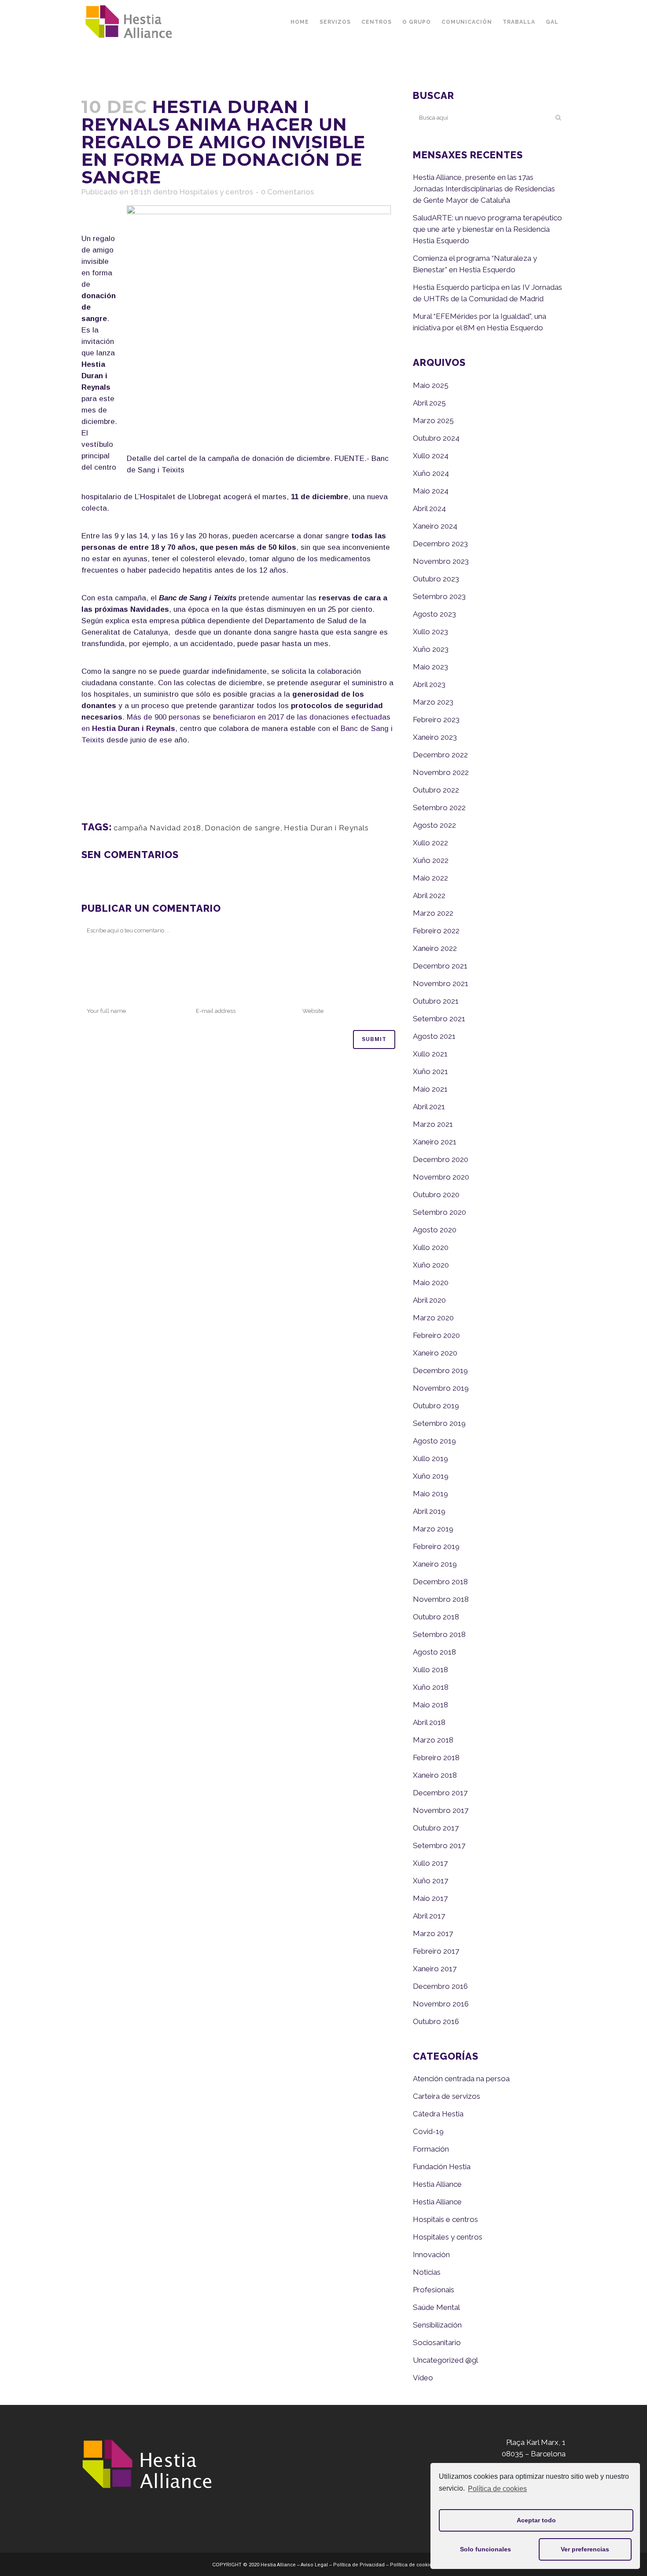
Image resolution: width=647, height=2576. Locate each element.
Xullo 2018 (430, 1670)
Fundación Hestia (442, 2167)
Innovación (431, 2254)
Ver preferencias (585, 2549)
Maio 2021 (430, 1089)
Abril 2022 (429, 895)
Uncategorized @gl (445, 2360)
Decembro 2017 (440, 1793)
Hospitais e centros (445, 2219)
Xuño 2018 (431, 1687)
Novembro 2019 (441, 1388)
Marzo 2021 (433, 1124)
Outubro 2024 (436, 438)
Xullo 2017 (430, 1863)
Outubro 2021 (436, 1001)
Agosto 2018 (434, 1652)
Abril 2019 (429, 1511)
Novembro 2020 (441, 1177)
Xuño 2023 (431, 649)
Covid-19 (428, 2131)
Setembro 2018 (439, 1634)
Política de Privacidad (359, 2565)
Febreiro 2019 (436, 1546)
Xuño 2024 (431, 473)
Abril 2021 (429, 1107)
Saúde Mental (436, 2307)
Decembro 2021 (440, 966)
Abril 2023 (429, 684)
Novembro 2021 (441, 983)
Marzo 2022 (433, 913)
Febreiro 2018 (436, 1758)
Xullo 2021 (430, 1054)
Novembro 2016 (441, 2004)
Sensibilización (437, 2325)
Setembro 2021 (439, 1019)
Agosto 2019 (434, 1441)
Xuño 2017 (430, 1881)
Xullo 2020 (431, 1247)
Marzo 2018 (433, 1740)
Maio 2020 (431, 1283)
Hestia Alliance (437, 2184)
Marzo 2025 (433, 420)
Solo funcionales (485, 2549)
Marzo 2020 (433, 1318)
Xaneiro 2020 (435, 1353)
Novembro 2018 (441, 1599)
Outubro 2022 (436, 790)
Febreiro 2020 (436, 1335)
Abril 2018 (429, 1722)
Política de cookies (497, 2489)
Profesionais (434, 2290)
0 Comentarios (287, 192)
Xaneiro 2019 (435, 1564)
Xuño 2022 (431, 860)
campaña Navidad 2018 (157, 828)
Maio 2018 (430, 1705)
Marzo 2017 (433, 1933)
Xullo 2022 (430, 843)
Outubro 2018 (436, 1617)
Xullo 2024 (431, 456)
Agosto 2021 (434, 1036)
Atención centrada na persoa (461, 2079)
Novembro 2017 (441, 1810)
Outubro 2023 (436, 579)
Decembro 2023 (440, 544)
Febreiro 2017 (436, 1951)
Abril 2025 (429, 403)
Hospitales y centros (216, 192)
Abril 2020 (429, 1300)
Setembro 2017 (439, 1845)
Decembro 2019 (440, 1370)
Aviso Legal (314, 2565)
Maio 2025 (431, 385)
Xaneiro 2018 (435, 1775)
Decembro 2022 (440, 755)
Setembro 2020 (439, 1212)
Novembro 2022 (441, 772)
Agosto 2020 (435, 1230)
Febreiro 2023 (436, 720)
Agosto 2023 (434, 614)
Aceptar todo (536, 2520)
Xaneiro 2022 (435, 948)
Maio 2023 (430, 667)
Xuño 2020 (431, 1265)
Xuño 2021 (430, 1071)
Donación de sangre (243, 828)
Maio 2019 (430, 1494)
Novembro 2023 (441, 561)
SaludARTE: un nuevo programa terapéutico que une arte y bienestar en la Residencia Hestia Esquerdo (487, 229)
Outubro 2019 (436, 1406)
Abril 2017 (429, 1916)
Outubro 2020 (436, 1195)
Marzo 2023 (433, 702)
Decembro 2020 (441, 1159)
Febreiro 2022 (436, 931)
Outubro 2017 (436, 1828)
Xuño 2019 (431, 1476)
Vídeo (423, 2378)
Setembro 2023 (439, 596)
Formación (431, 2149)
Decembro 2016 (440, 1986)
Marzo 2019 (433, 1529)
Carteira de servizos (447, 2096)
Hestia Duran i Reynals (326, 828)
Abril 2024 (429, 508)
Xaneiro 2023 (435, 737)
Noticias (427, 2272)
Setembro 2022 (439, 808)
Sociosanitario (437, 2342)
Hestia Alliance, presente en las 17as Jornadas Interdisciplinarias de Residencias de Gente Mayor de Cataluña (484, 189)
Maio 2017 (430, 1898)
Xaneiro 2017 (435, 1969)
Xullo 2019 (430, 1458)
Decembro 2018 (440, 1582)
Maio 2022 (430, 878)
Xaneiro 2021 (435, 1142)
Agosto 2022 (434, 825)
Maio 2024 (431, 491)
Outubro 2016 (436, 2021)
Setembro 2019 (439, 1423)
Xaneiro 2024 (435, 526)
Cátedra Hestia (438, 2114)
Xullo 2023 (430, 632)
